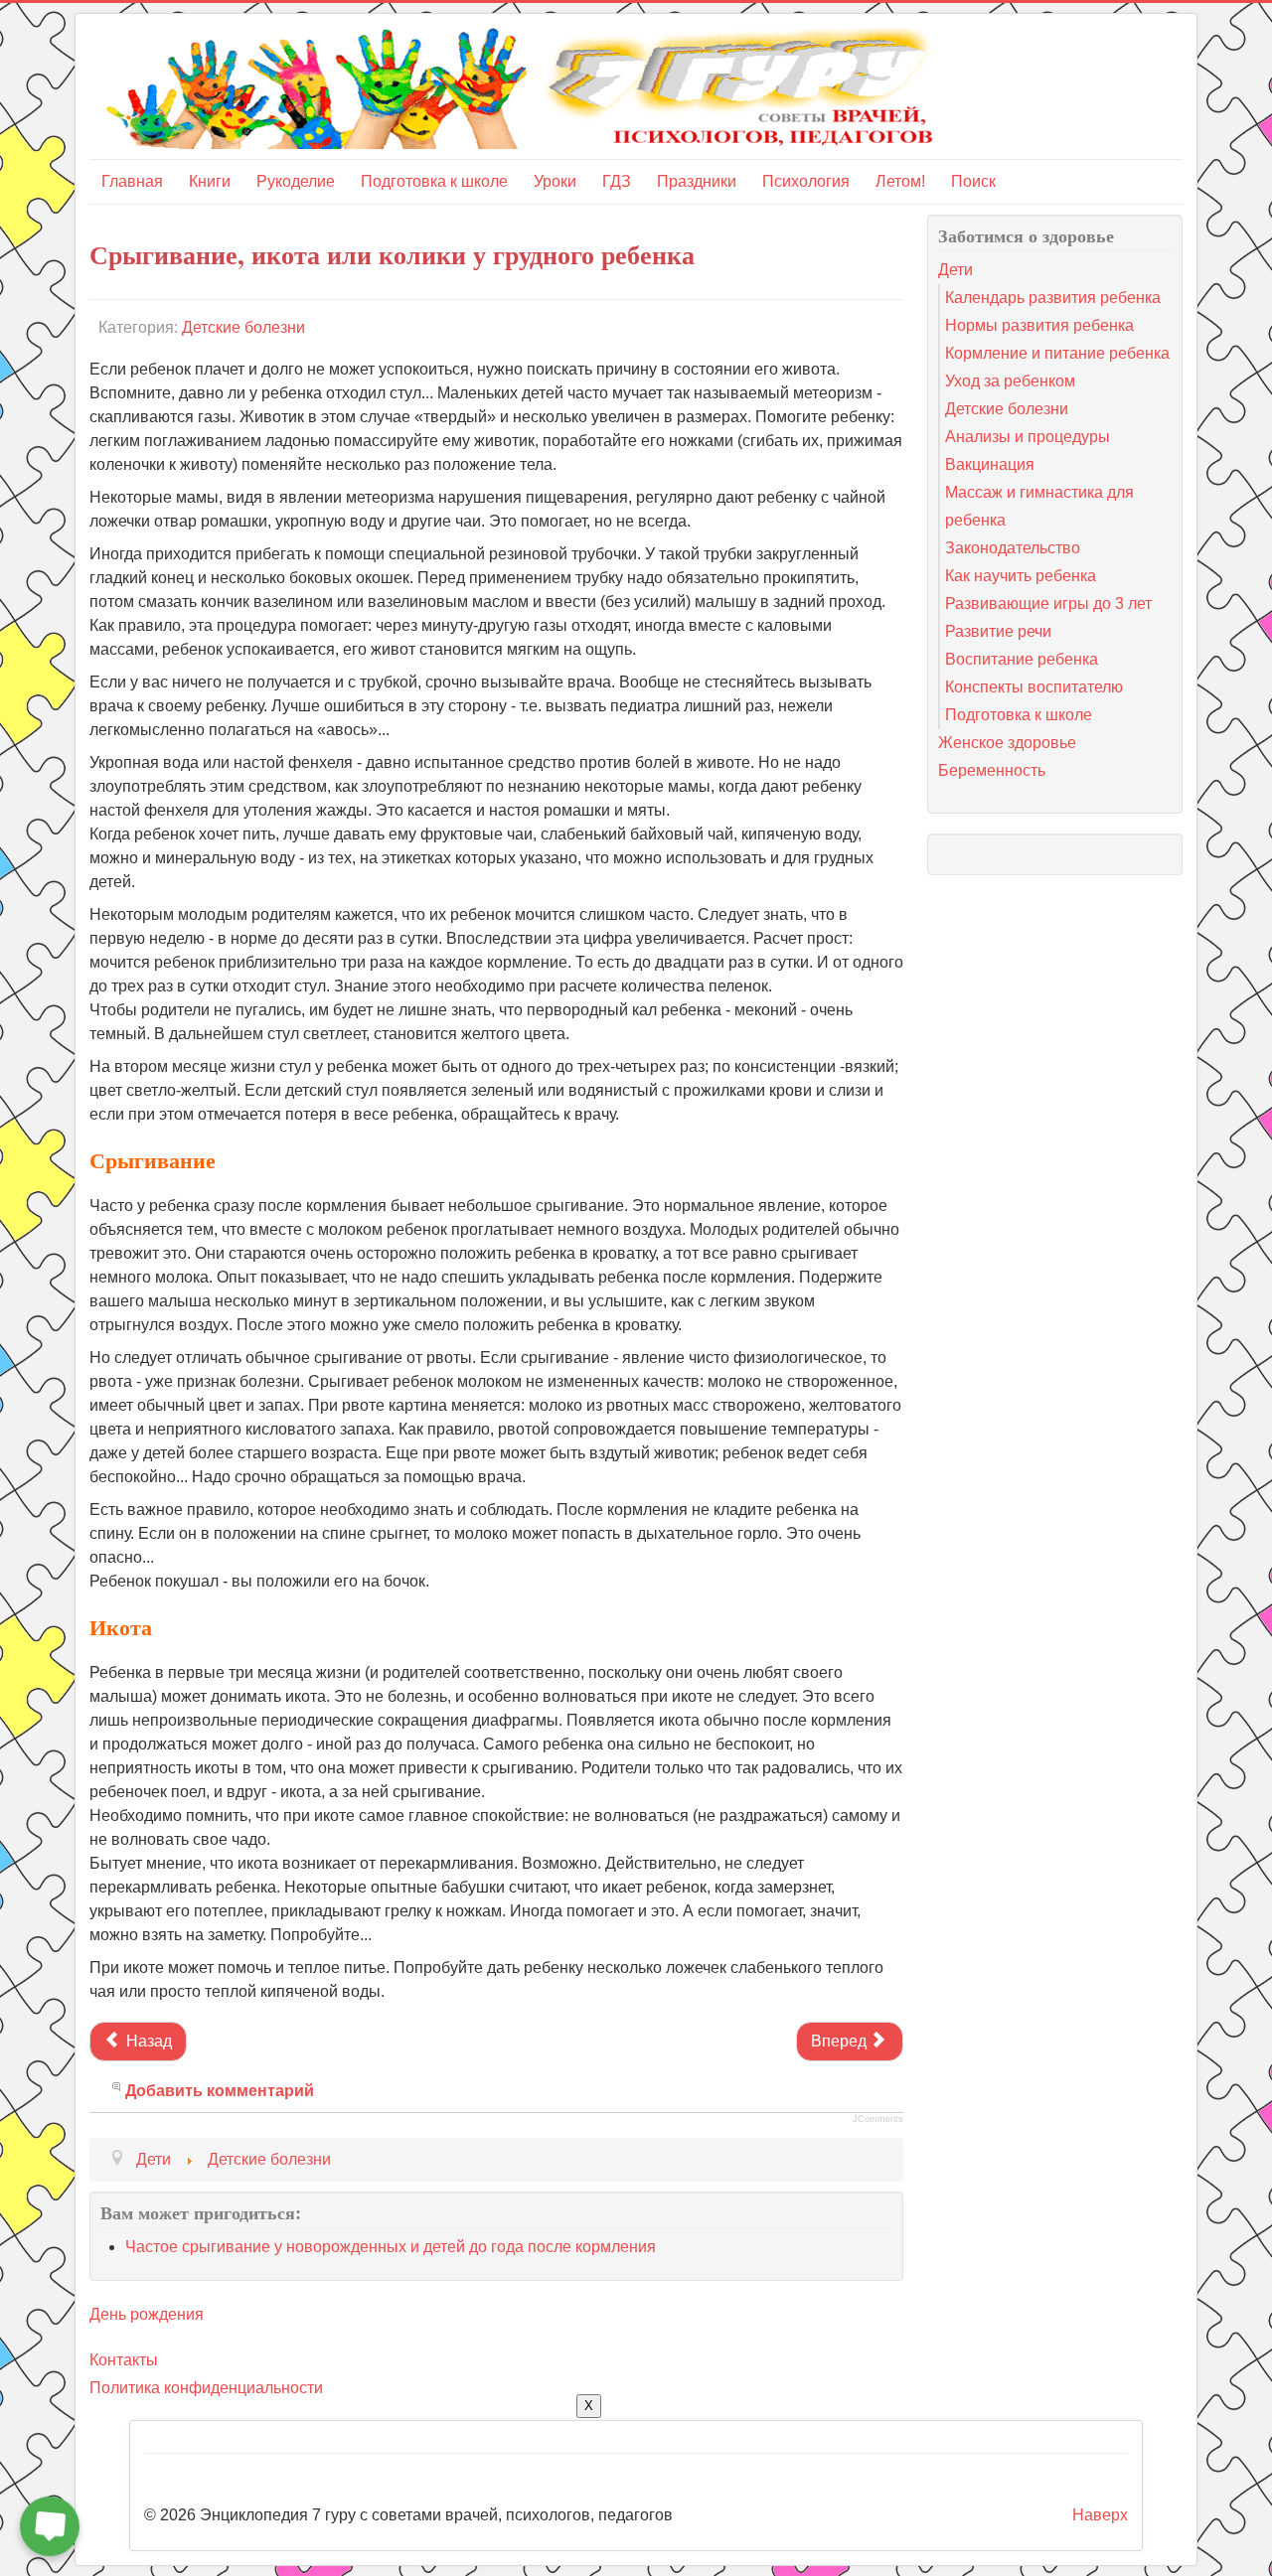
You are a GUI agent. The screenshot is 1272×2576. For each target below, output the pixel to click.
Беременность (992, 770)
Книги (210, 181)
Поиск (973, 181)
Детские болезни (243, 327)
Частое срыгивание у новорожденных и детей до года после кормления (391, 2247)
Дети (955, 270)
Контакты (124, 2360)
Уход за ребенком (1010, 381)
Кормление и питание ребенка (1057, 353)
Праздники (697, 181)
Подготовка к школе (434, 181)
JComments (878, 2119)
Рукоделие (296, 181)
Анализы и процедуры (1028, 437)
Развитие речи (998, 631)
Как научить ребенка (1021, 576)
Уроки (555, 181)
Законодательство (1013, 548)
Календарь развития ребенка (1053, 298)
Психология (806, 181)
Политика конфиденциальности (206, 2388)
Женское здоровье (1007, 743)
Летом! (900, 181)
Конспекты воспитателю (1034, 687)
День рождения (147, 2314)
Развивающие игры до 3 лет (1048, 604)
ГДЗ (617, 181)
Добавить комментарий (220, 2091)
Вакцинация (990, 464)
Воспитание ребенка (1022, 659)
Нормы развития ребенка (1039, 325)
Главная (132, 181)
